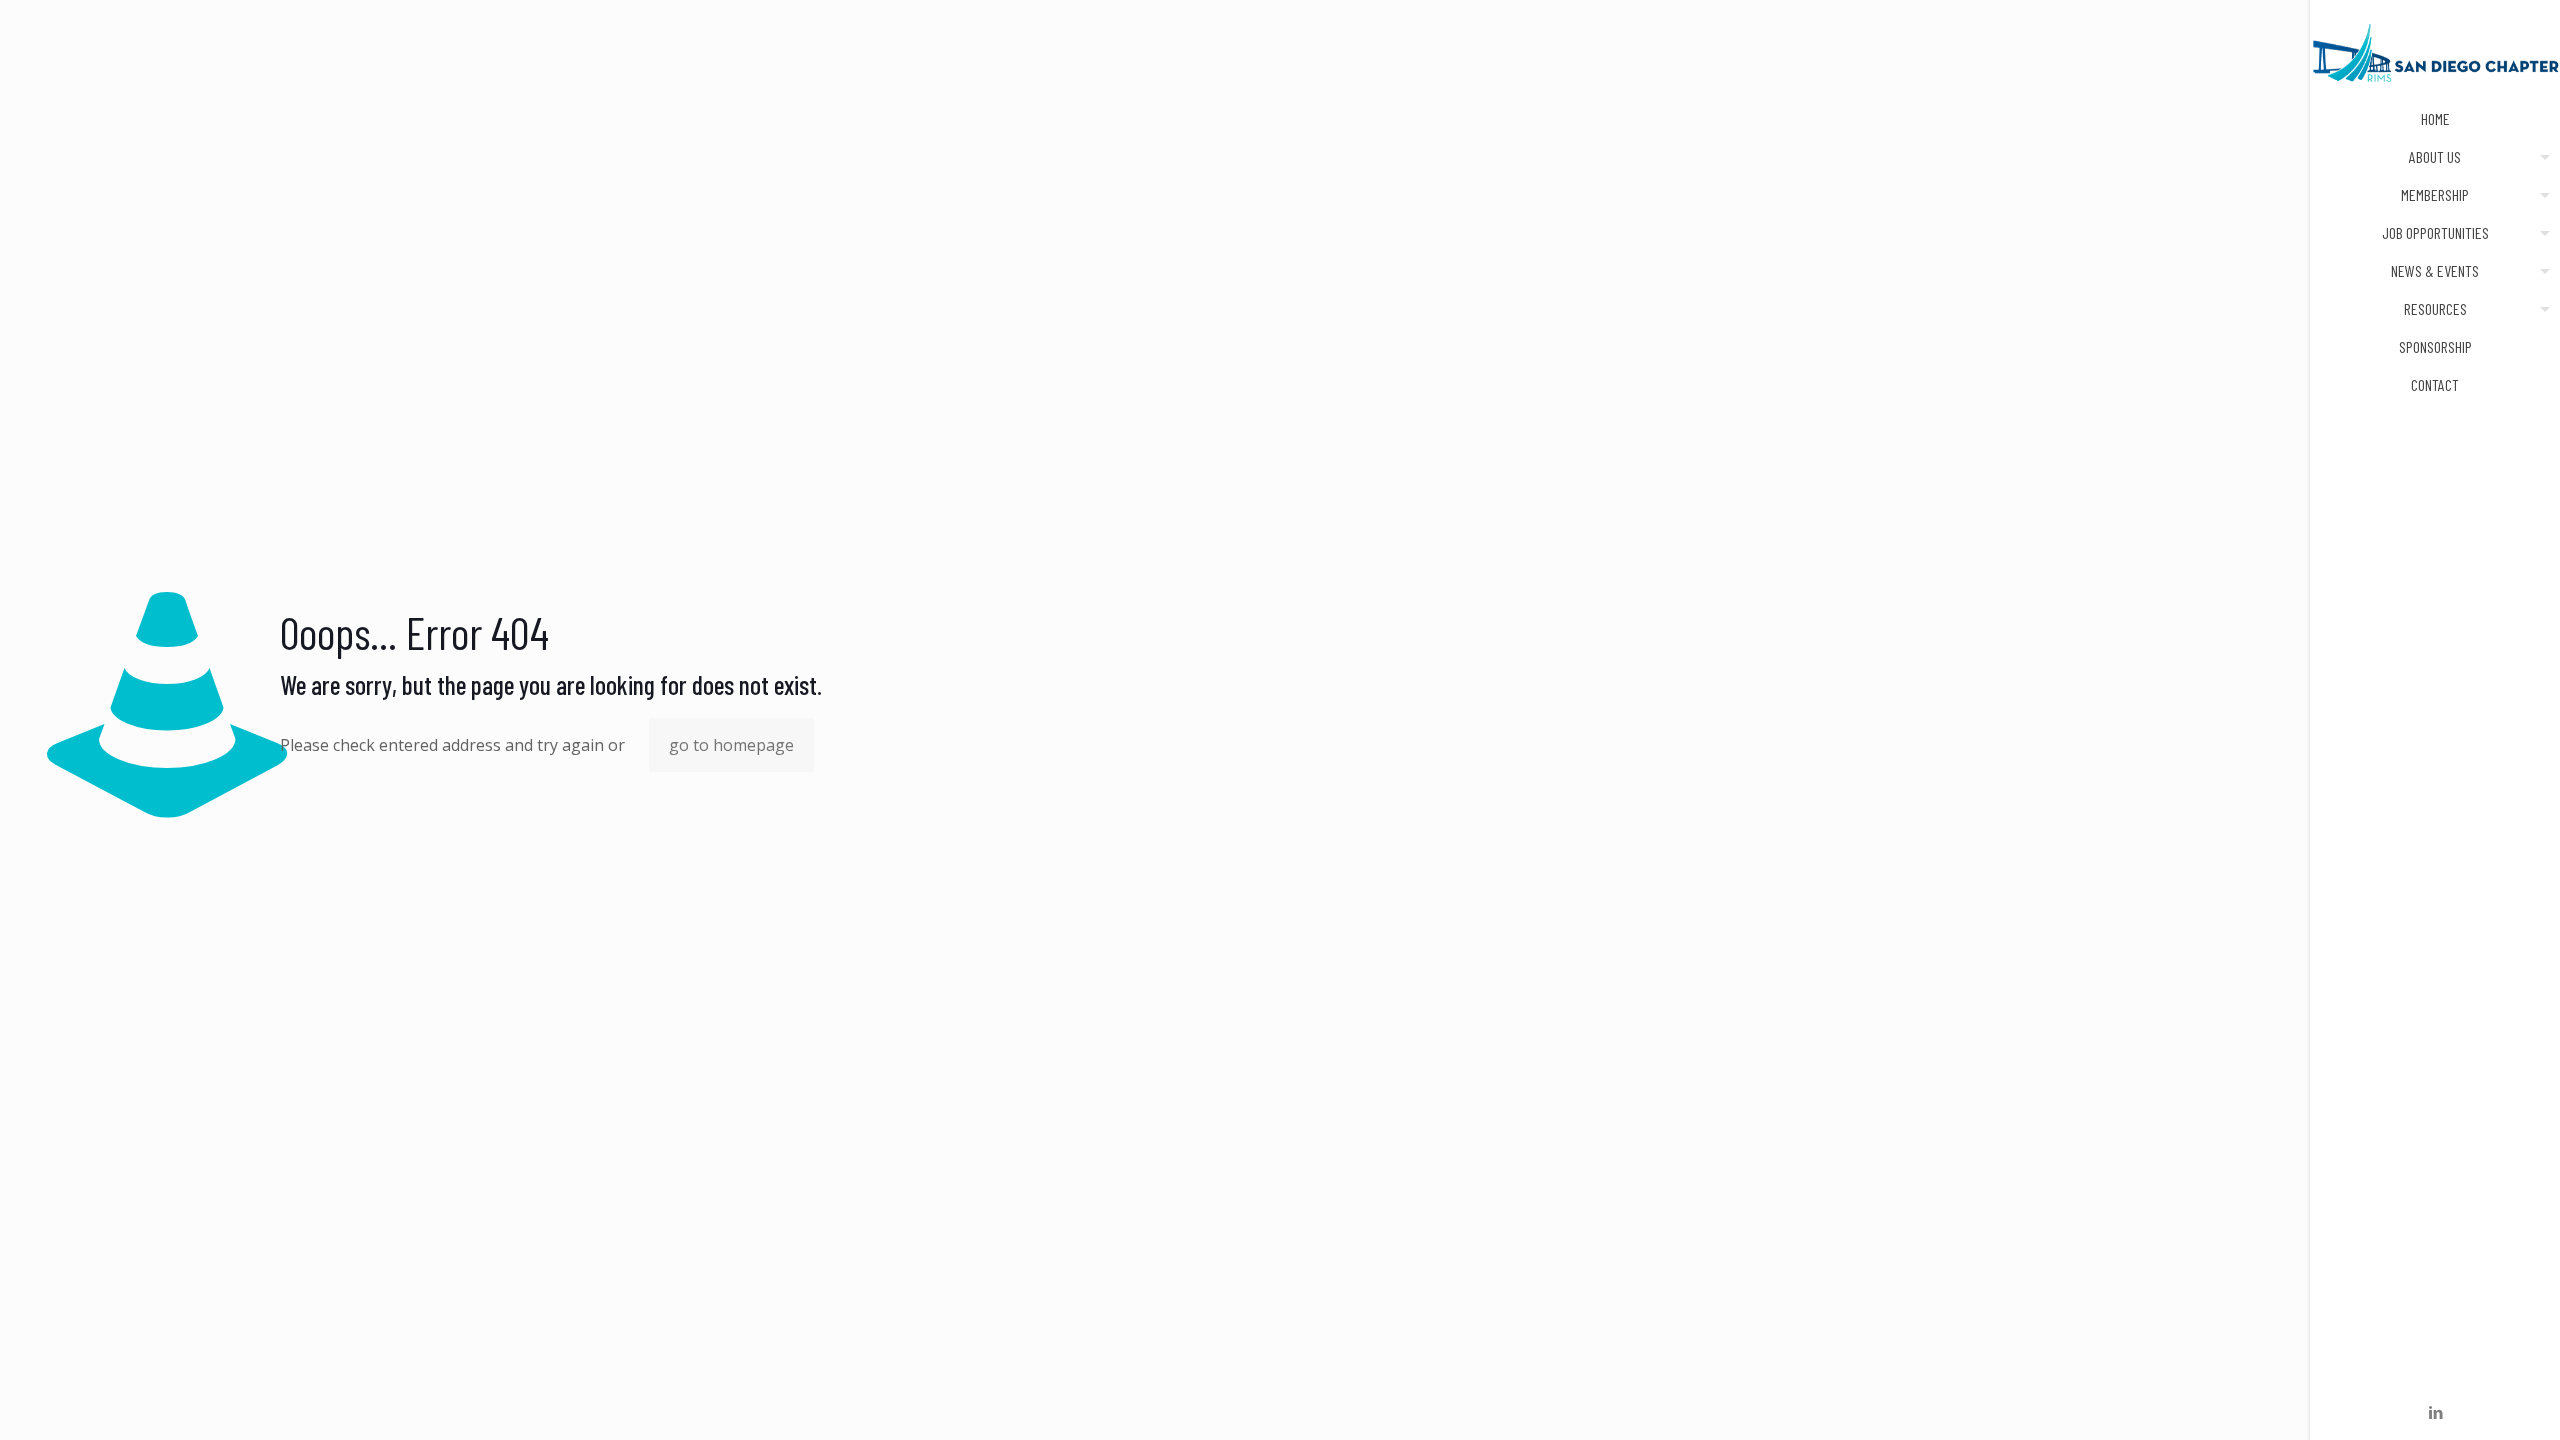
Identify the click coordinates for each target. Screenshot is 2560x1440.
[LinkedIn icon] (2435, 1412)
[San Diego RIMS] (2435, 50)
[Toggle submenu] (2541, 157)
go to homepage (731, 745)
